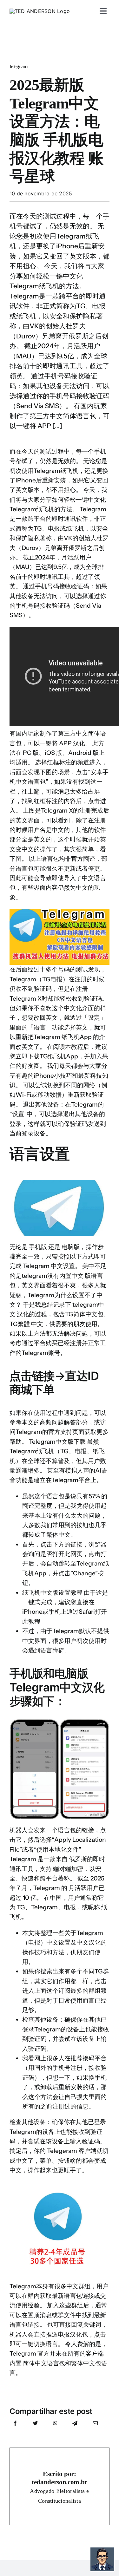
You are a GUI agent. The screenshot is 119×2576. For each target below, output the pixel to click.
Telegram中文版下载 (57, 1442)
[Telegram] (75, 2430)
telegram (19, 66)
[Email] (95, 2430)
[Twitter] (35, 2430)
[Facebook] (15, 2430)
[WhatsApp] (55, 2430)
